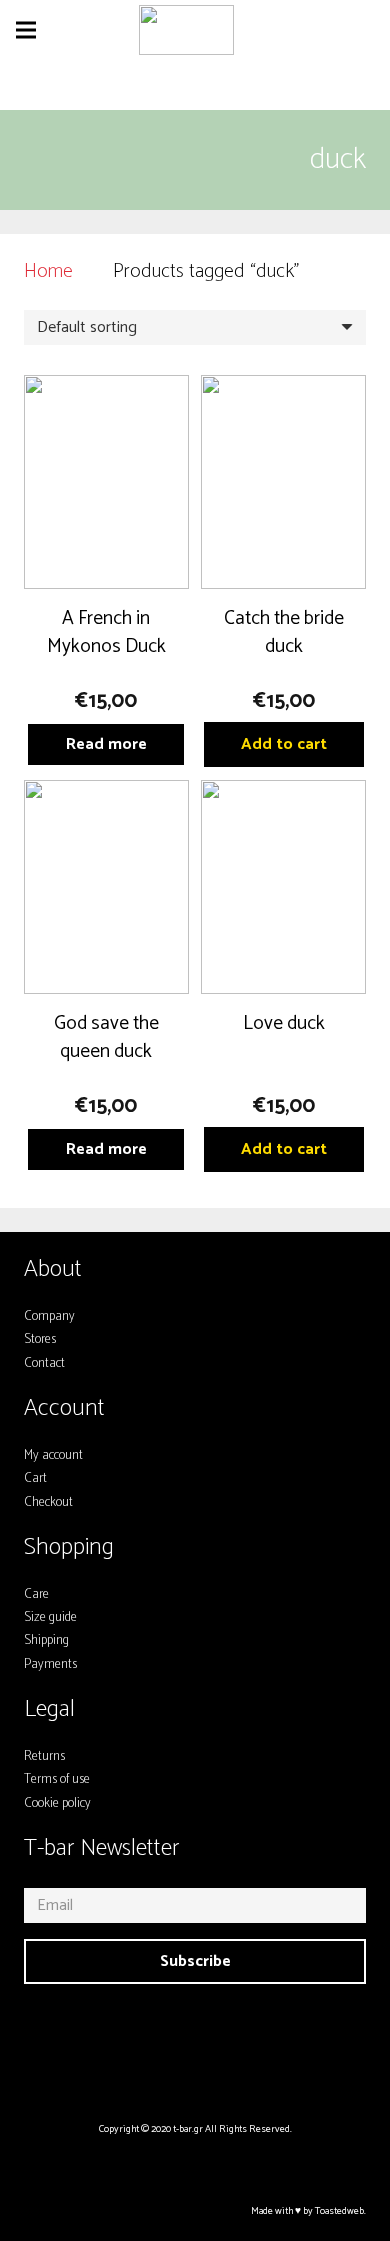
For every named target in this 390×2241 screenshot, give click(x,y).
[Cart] (365, 30)
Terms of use (57, 1779)
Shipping (46, 1640)
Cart (35, 1478)
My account (53, 1455)
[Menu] (26, 30)
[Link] (186, 30)
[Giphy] (267, 2038)
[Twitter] (219, 2038)
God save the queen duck (106, 1037)
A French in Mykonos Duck (106, 632)
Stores (40, 1339)
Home (48, 271)
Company (49, 1316)
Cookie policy (57, 1803)
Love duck (284, 1023)
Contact (44, 1363)
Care (36, 1594)
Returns (44, 1756)
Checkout (48, 1502)
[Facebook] (172, 2038)
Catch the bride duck (284, 632)
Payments (50, 1664)
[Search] (269, 30)
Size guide (50, 1617)
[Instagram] (124, 2038)
